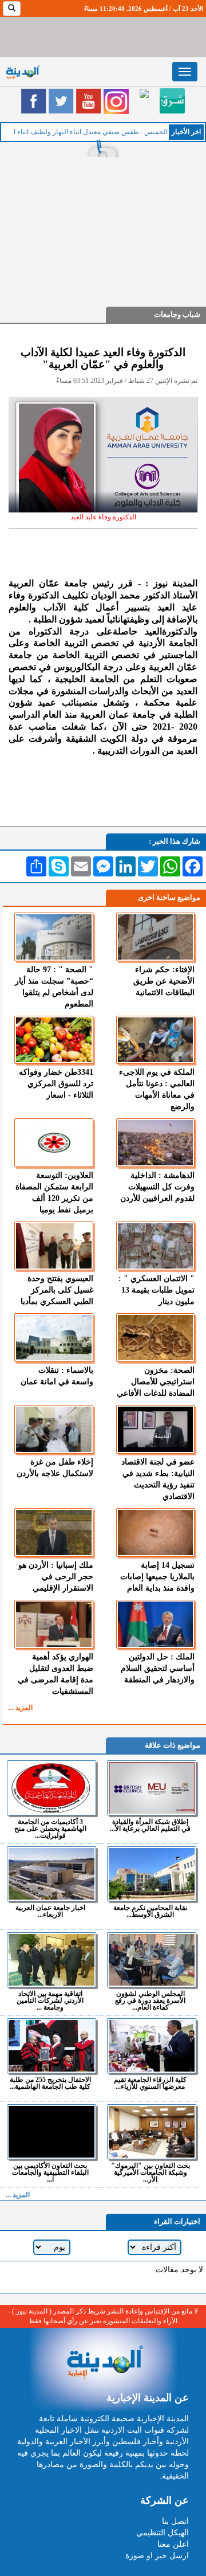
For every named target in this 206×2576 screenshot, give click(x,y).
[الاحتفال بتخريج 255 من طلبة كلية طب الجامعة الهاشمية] (51, 2046)
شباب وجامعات (177, 314)
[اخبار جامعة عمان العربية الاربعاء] (51, 1874)
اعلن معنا (173, 2544)
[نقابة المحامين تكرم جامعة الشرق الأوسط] (152, 1874)
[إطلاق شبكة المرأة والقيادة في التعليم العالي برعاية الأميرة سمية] (152, 1788)
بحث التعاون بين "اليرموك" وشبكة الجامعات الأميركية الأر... (150, 2172)
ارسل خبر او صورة (157, 2556)
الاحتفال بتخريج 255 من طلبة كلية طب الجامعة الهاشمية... (50, 2083)
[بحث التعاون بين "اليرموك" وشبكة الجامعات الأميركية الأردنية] (152, 2132)
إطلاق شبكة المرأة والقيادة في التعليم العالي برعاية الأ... (150, 1825)
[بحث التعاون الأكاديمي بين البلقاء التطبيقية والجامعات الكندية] (51, 2132)
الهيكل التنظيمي (163, 2533)
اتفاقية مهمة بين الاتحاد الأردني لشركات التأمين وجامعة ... (50, 2000)
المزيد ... (21, 1708)
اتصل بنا (175, 2521)
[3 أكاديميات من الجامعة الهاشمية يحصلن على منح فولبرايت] (51, 1788)
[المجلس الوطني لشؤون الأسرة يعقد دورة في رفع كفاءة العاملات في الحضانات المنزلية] (152, 1960)
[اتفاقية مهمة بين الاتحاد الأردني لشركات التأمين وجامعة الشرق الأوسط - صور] (51, 1960)
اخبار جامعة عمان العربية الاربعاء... (50, 1911)
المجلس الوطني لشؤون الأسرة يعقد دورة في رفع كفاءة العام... (150, 2000)
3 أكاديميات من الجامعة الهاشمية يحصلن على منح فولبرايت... (50, 1828)
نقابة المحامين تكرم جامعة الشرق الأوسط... (150, 1911)
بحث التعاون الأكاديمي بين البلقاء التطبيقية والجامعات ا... (50, 2172)
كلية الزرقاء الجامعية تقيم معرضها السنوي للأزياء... (150, 2083)
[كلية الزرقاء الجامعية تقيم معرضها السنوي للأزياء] (152, 2046)
